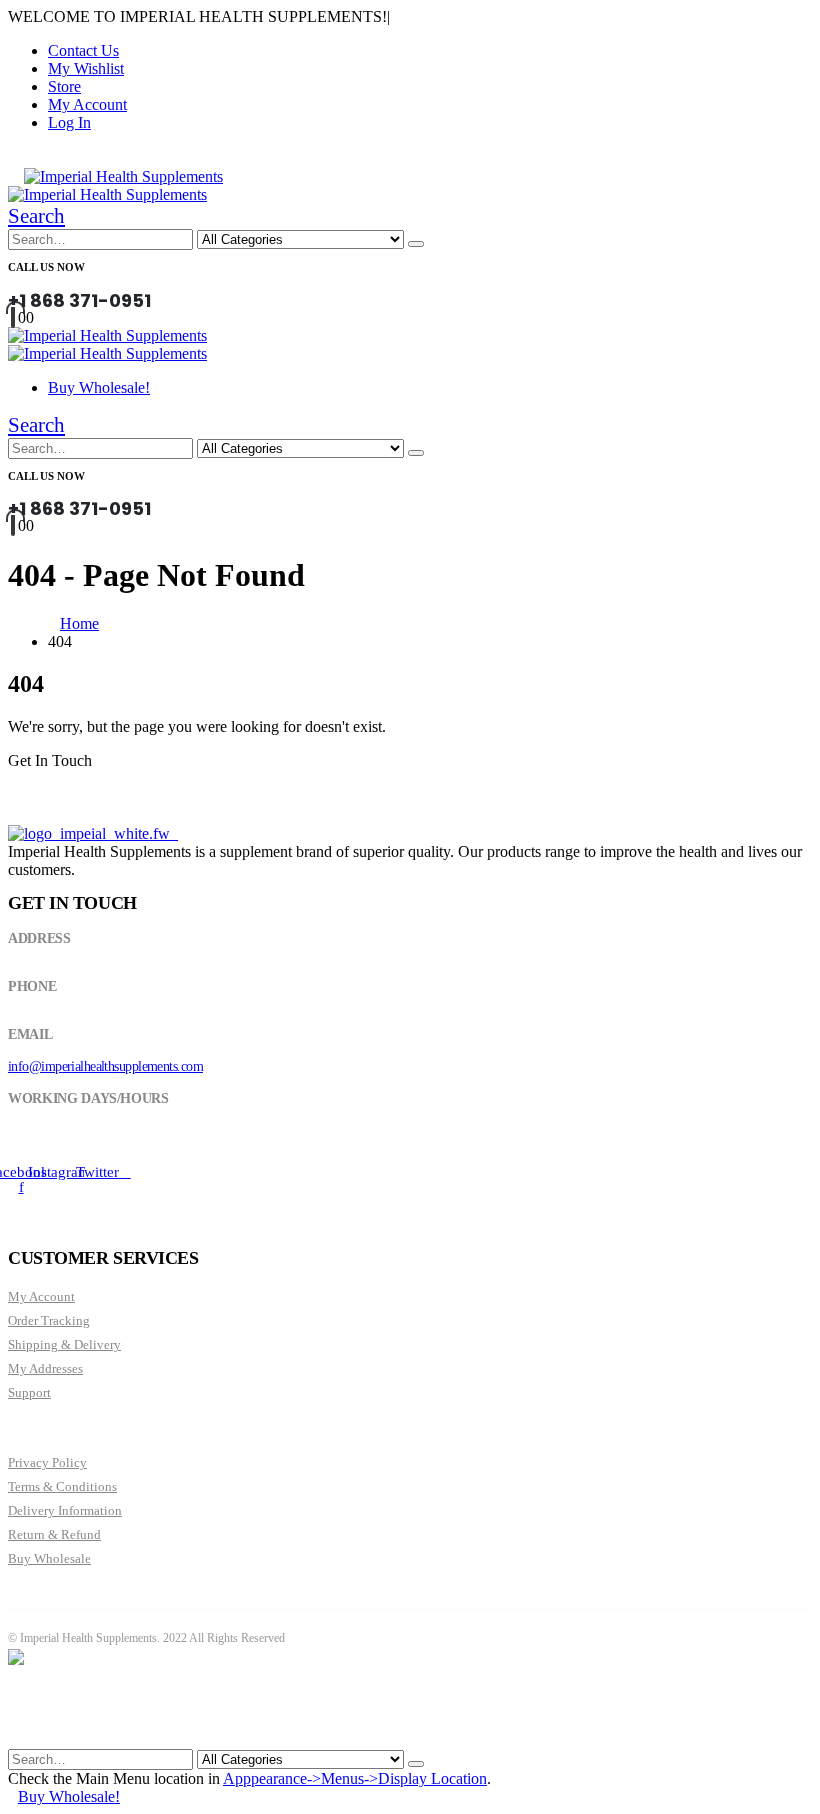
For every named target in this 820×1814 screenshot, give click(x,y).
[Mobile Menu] (14, 176)
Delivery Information (65, 1510)
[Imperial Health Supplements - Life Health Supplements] (123, 176)
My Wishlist (86, 68)
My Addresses (45, 1368)
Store (64, 86)
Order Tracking (49, 1320)
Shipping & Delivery (64, 1344)
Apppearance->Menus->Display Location (355, 1778)
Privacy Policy (47, 1462)
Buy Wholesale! (99, 387)
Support (29, 1392)
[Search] (416, 244)
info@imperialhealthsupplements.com (105, 1066)
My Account (87, 104)
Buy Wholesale (49, 1558)
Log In (69, 122)
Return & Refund (54, 1534)
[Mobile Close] (20, 1739)
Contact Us (83, 50)
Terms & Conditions (62, 1486)
